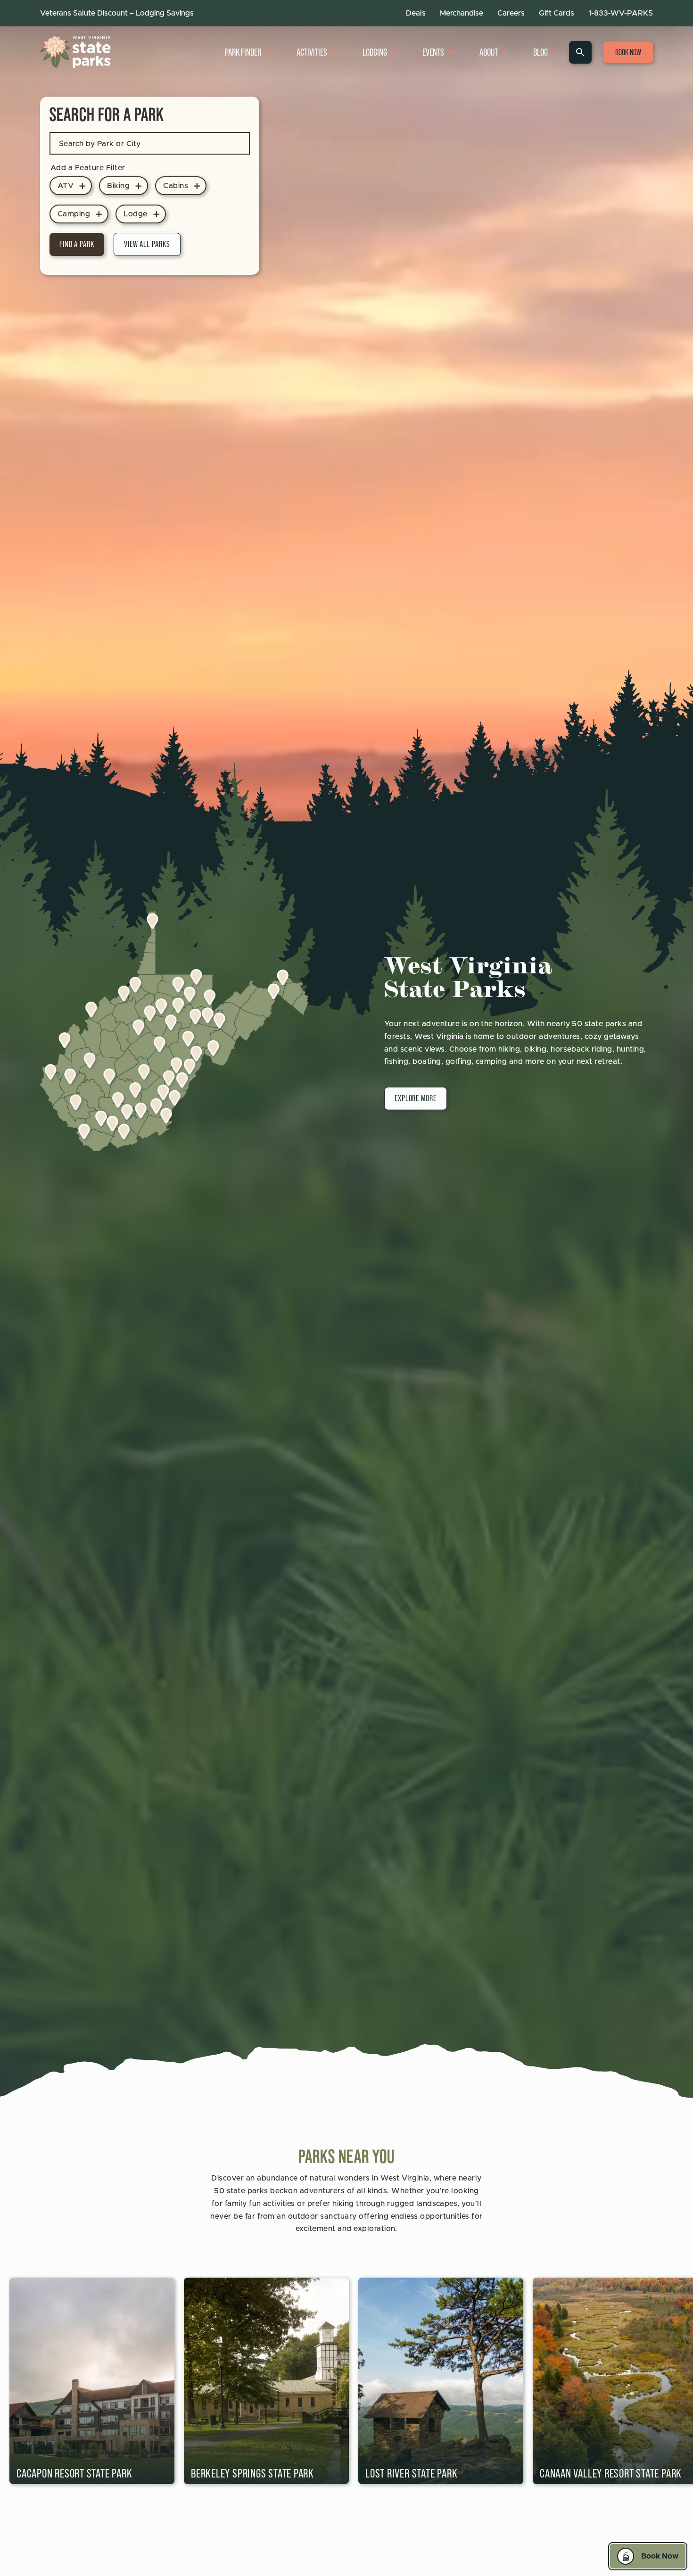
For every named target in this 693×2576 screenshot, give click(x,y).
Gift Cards (557, 13)
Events (433, 52)
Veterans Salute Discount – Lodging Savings (117, 13)
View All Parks (147, 244)
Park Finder (243, 52)
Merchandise (462, 13)
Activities (312, 52)
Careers (511, 13)
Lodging (375, 52)
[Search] (580, 52)
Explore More (416, 1098)
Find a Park (77, 244)
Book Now (628, 52)
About (489, 52)
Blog (540, 52)
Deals (416, 13)
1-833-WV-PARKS (621, 13)
